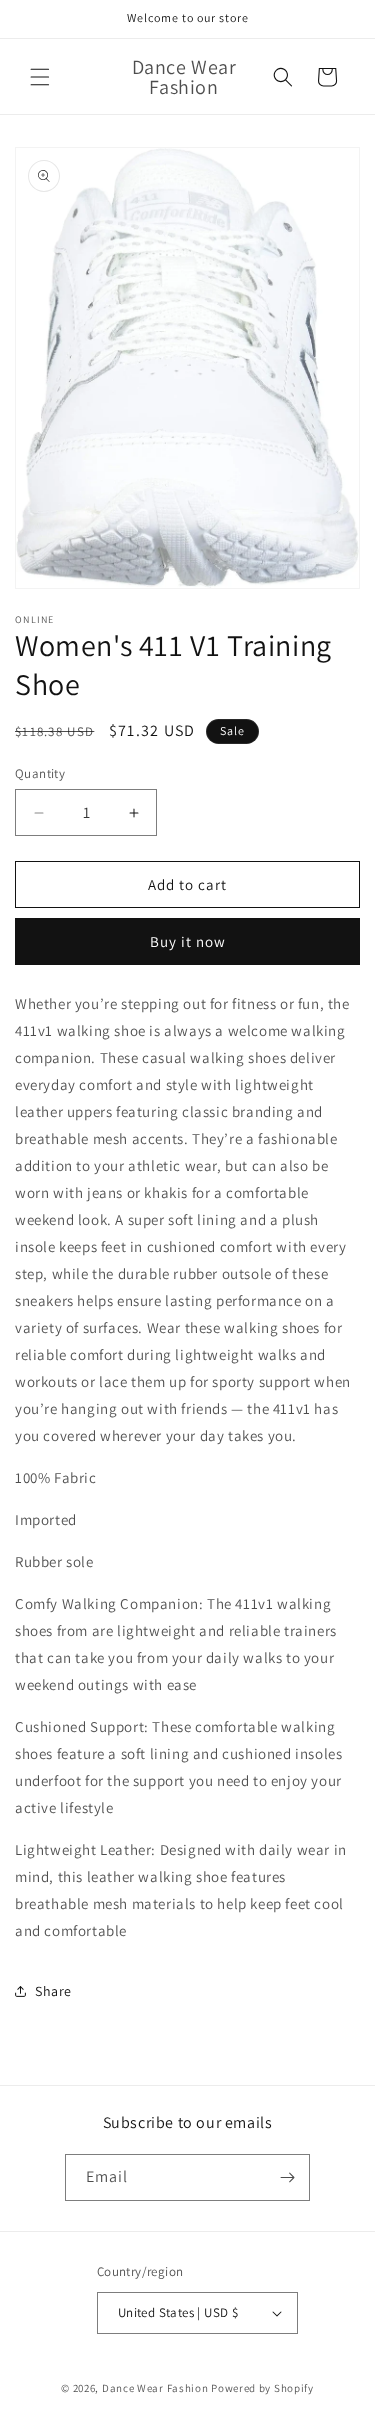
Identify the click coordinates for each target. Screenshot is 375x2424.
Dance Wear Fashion (155, 2388)
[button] (40, 77)
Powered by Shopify (262, 2388)
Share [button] (53, 1991)
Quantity (40, 773)
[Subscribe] (287, 2177)
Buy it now (188, 941)
